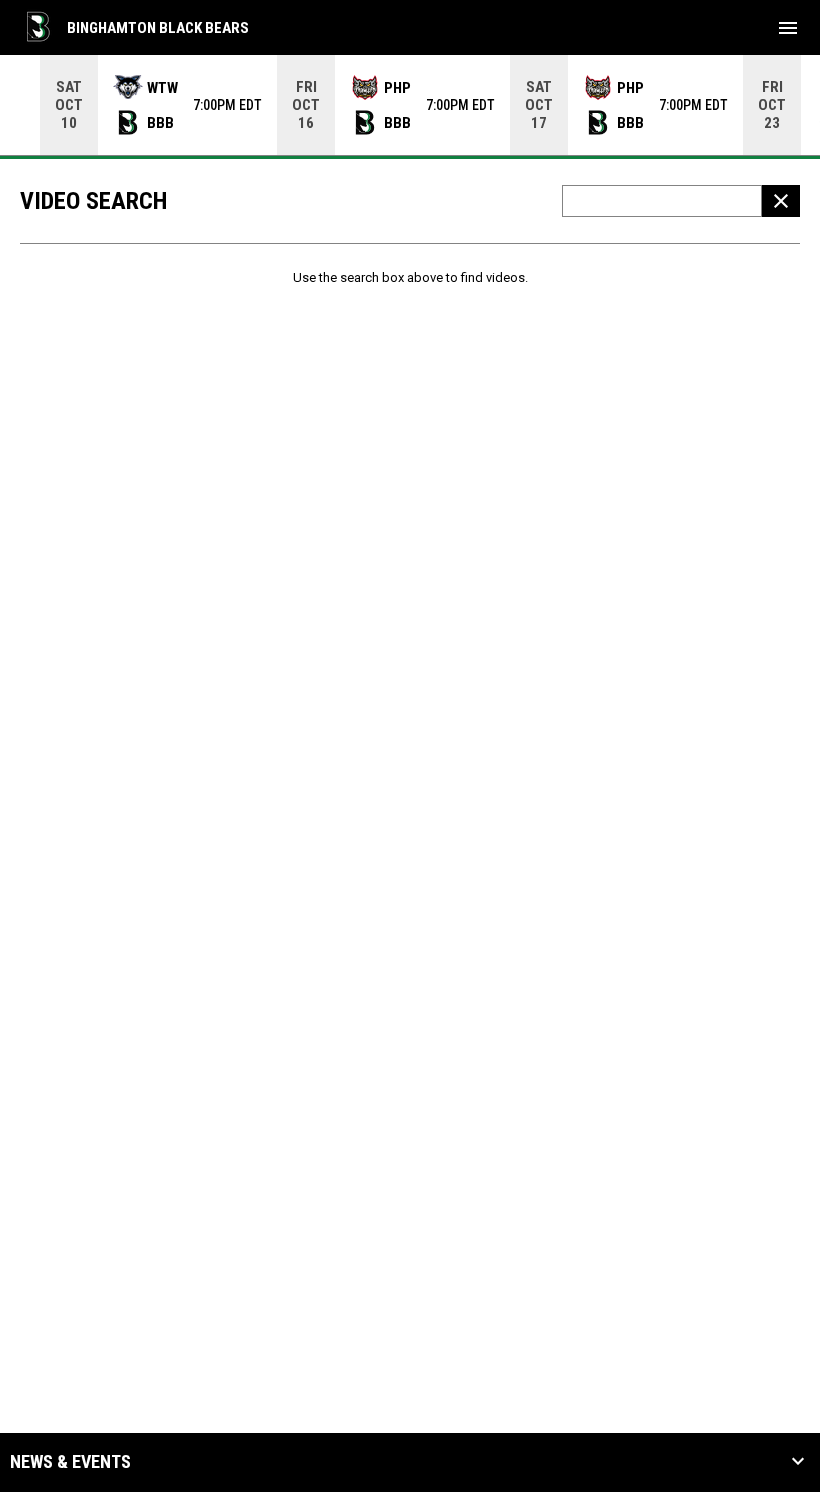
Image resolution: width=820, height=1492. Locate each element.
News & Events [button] (70, 1462)
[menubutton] (788, 28)
